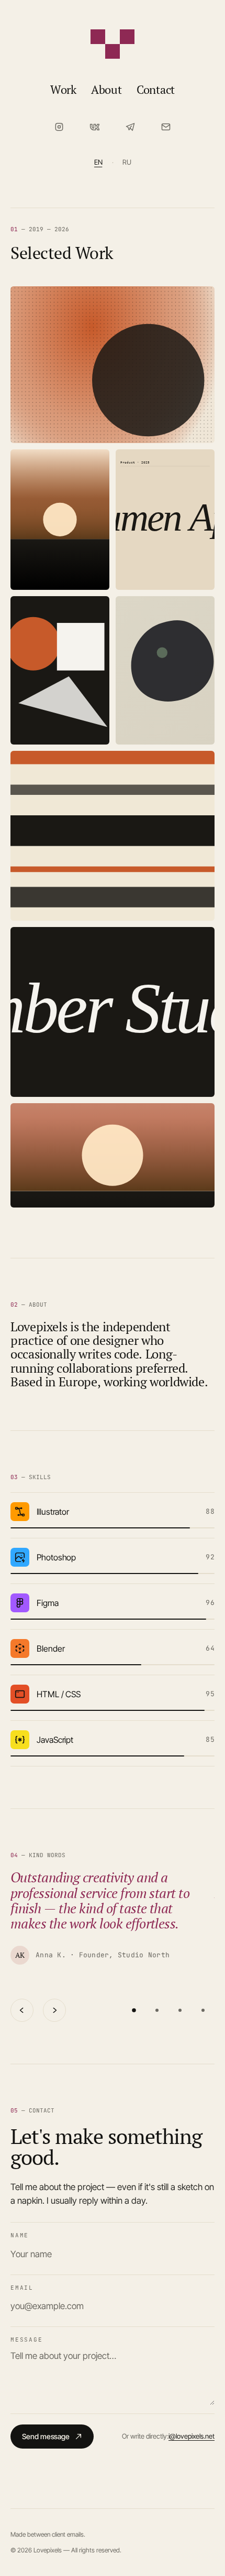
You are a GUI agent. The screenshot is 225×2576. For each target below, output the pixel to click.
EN (98, 162)
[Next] (54, 2010)
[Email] (166, 127)
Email (22, 2288)
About (106, 89)
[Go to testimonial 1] (134, 2010)
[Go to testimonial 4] (203, 2010)
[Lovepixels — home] (113, 44)
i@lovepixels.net (192, 2436)
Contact (156, 89)
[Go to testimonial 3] (180, 2010)
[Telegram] (130, 127)
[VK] (95, 127)
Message (26, 2340)
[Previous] (22, 2010)
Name (20, 2235)
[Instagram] (59, 127)
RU (127, 162)
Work (63, 89)
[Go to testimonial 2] (157, 2010)
